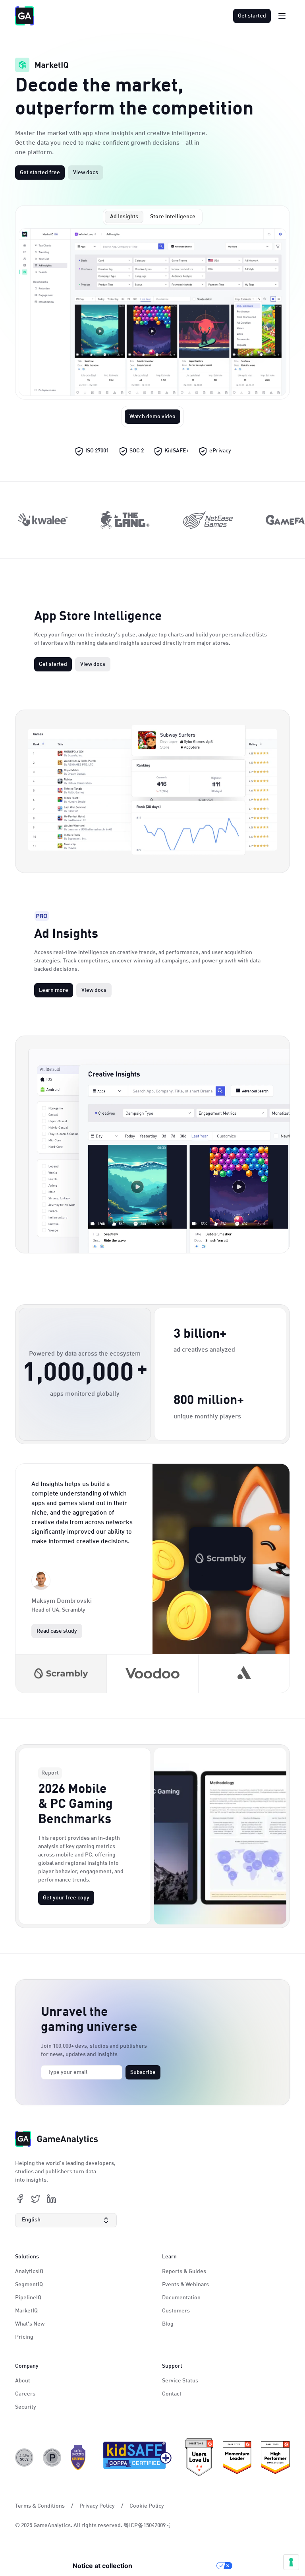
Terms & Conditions (40, 2506)
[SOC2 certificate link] (24, 2458)
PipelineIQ (28, 2298)
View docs (86, 173)
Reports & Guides (184, 2271)
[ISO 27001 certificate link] (78, 2458)
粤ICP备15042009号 (147, 2526)
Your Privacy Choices (178, 2566)
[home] (25, 16)
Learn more (54, 990)
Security (26, 2407)
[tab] (124, 217)
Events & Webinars (185, 2285)
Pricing (24, 2337)
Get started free (40, 173)
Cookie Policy (147, 2506)
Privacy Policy (97, 2506)
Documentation (181, 2298)
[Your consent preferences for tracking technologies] (291, 2562)
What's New (30, 2324)
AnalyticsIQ (29, 2271)
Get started (252, 16)
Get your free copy (66, 1898)
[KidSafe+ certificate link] (135, 2458)
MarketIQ (26, 2311)
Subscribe (143, 2072)
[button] (66, 2220)
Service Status (180, 2381)
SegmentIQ (29, 2285)
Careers (25, 2394)
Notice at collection (102, 2566)
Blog (168, 2324)
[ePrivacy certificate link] (52, 2458)
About (23, 2381)
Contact (172, 2394)
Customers (176, 2311)
